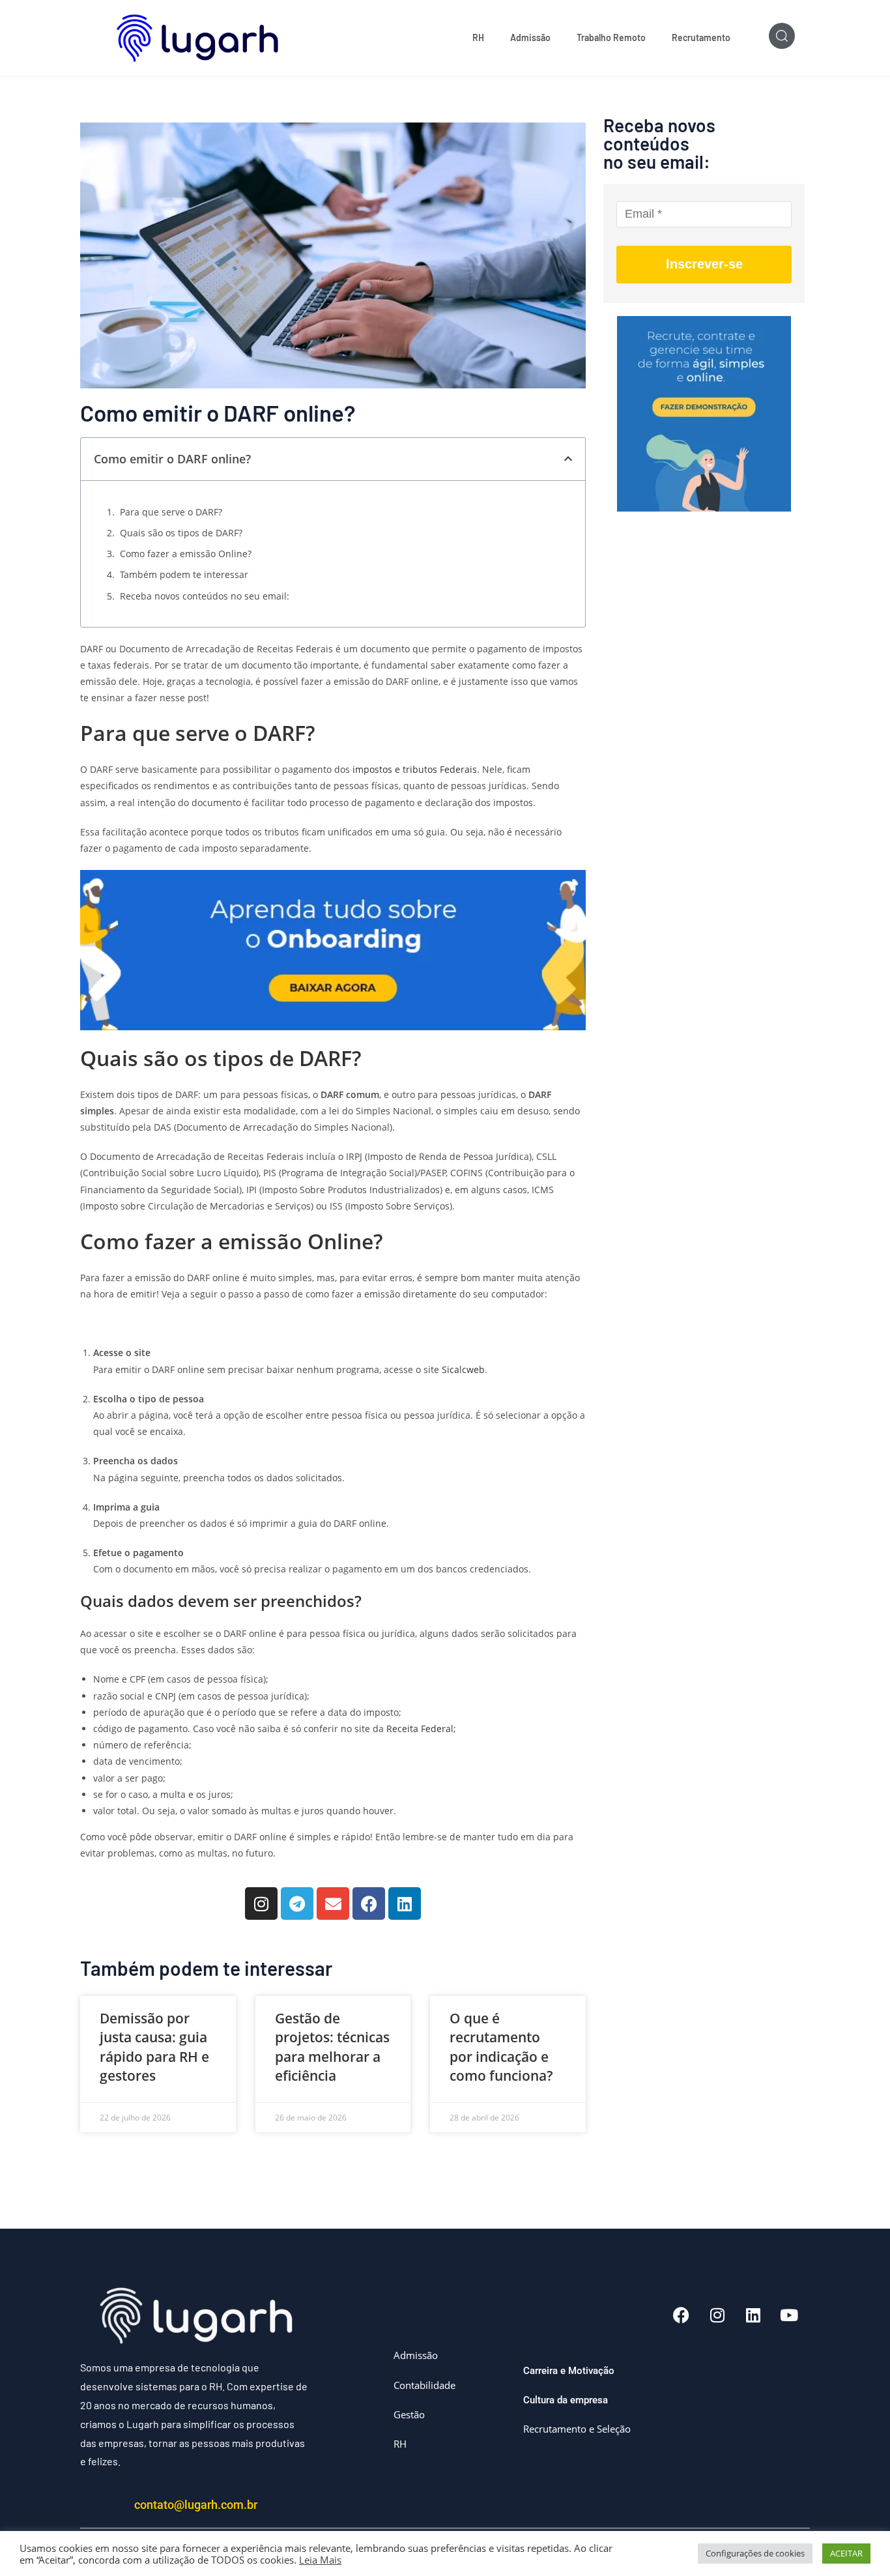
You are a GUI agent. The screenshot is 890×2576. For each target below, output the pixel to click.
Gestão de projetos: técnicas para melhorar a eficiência (332, 2047)
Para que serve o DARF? (171, 512)
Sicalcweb (463, 1369)
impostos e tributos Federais (415, 769)
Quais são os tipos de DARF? (181, 533)
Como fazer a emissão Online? (186, 554)
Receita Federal (419, 1729)
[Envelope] (333, 1903)
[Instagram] (261, 1903)
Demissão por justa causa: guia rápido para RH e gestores (154, 2047)
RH (478, 37)
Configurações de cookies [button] (755, 2553)
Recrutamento (701, 37)
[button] (568, 459)
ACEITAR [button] (846, 2553)
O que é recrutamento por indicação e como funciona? (501, 2047)
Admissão (530, 37)
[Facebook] (369, 1903)
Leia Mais (320, 2560)
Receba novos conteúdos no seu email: (205, 596)
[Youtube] (789, 2315)
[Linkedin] (405, 1903)
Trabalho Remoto (611, 37)
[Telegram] (297, 1903)
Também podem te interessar (184, 574)
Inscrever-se (704, 264)
